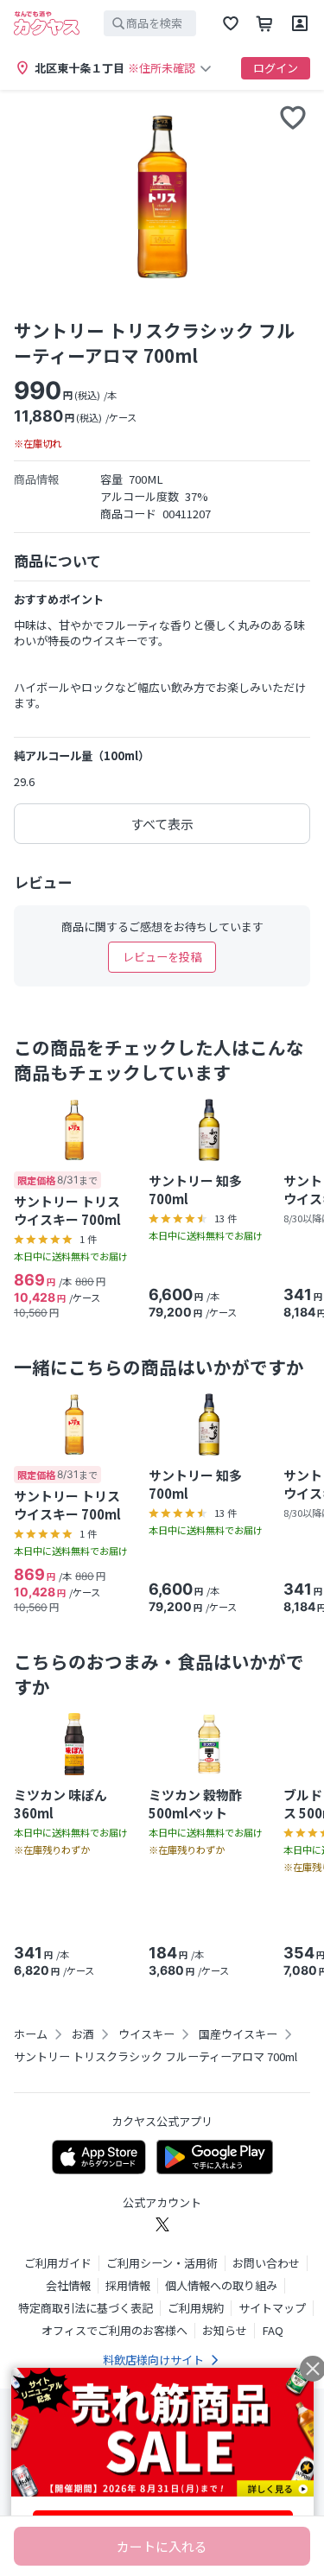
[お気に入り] (231, 23)
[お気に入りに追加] (293, 117)
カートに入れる (162, 2546)
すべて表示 (162, 824)
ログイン (276, 68)
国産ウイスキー (238, 2034)
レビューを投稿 (162, 957)
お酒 (83, 2034)
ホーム (31, 2034)
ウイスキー (146, 2034)
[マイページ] (300, 23)
